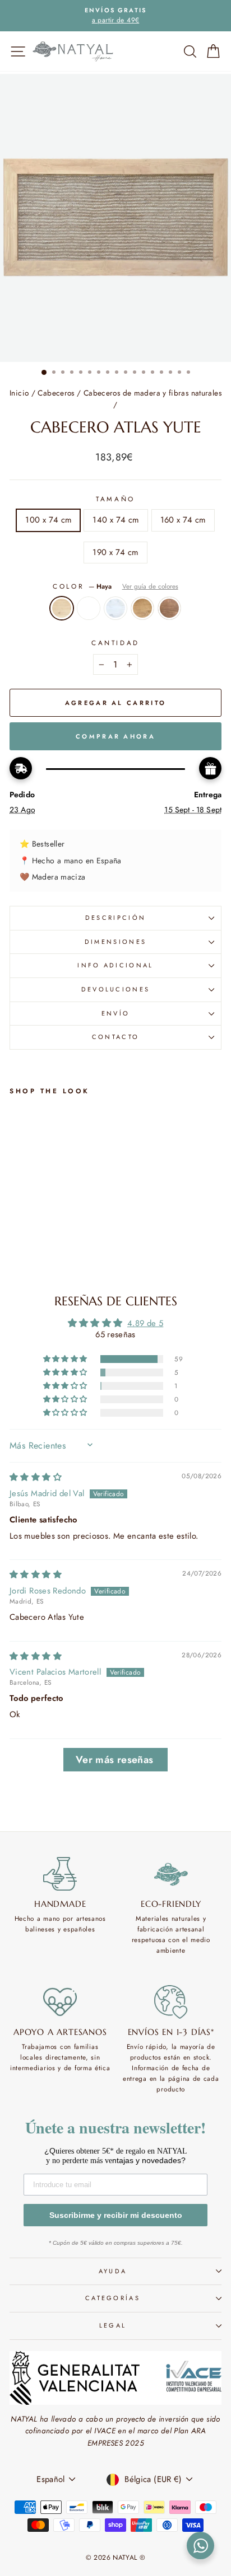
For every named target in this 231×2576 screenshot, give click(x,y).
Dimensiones (115, 942)
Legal (113, 2325)
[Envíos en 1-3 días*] (171, 2002)
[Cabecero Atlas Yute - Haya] (16, 1250)
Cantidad (115, 643)
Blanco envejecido (115, 608)
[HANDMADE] (60, 1874)
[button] (66, 1359)
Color (115, 586)
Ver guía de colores (150, 586)
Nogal (169, 608)
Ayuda (113, 2271)
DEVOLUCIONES (116, 989)
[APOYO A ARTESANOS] (60, 2002)
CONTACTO (116, 1037)
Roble (142, 608)
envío (116, 1013)
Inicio (19, 393)
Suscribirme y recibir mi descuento (116, 2215)
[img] (36, 1477)
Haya (62, 608)
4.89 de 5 (145, 1323)
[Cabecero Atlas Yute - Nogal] (68, 1250)
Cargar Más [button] (115, 1760)
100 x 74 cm (48, 520)
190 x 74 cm (115, 552)
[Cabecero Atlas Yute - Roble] (55, 1250)
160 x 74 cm (183, 520)
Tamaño (115, 499)
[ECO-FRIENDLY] (171, 1874)
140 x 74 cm (115, 520)
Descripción (115, 918)
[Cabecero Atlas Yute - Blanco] (29, 1250)
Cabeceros (56, 393)
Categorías (113, 2298)
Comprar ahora (115, 736)
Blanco (89, 608)
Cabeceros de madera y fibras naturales (153, 393)
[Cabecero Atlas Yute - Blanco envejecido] (42, 1250)
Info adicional (115, 965)
